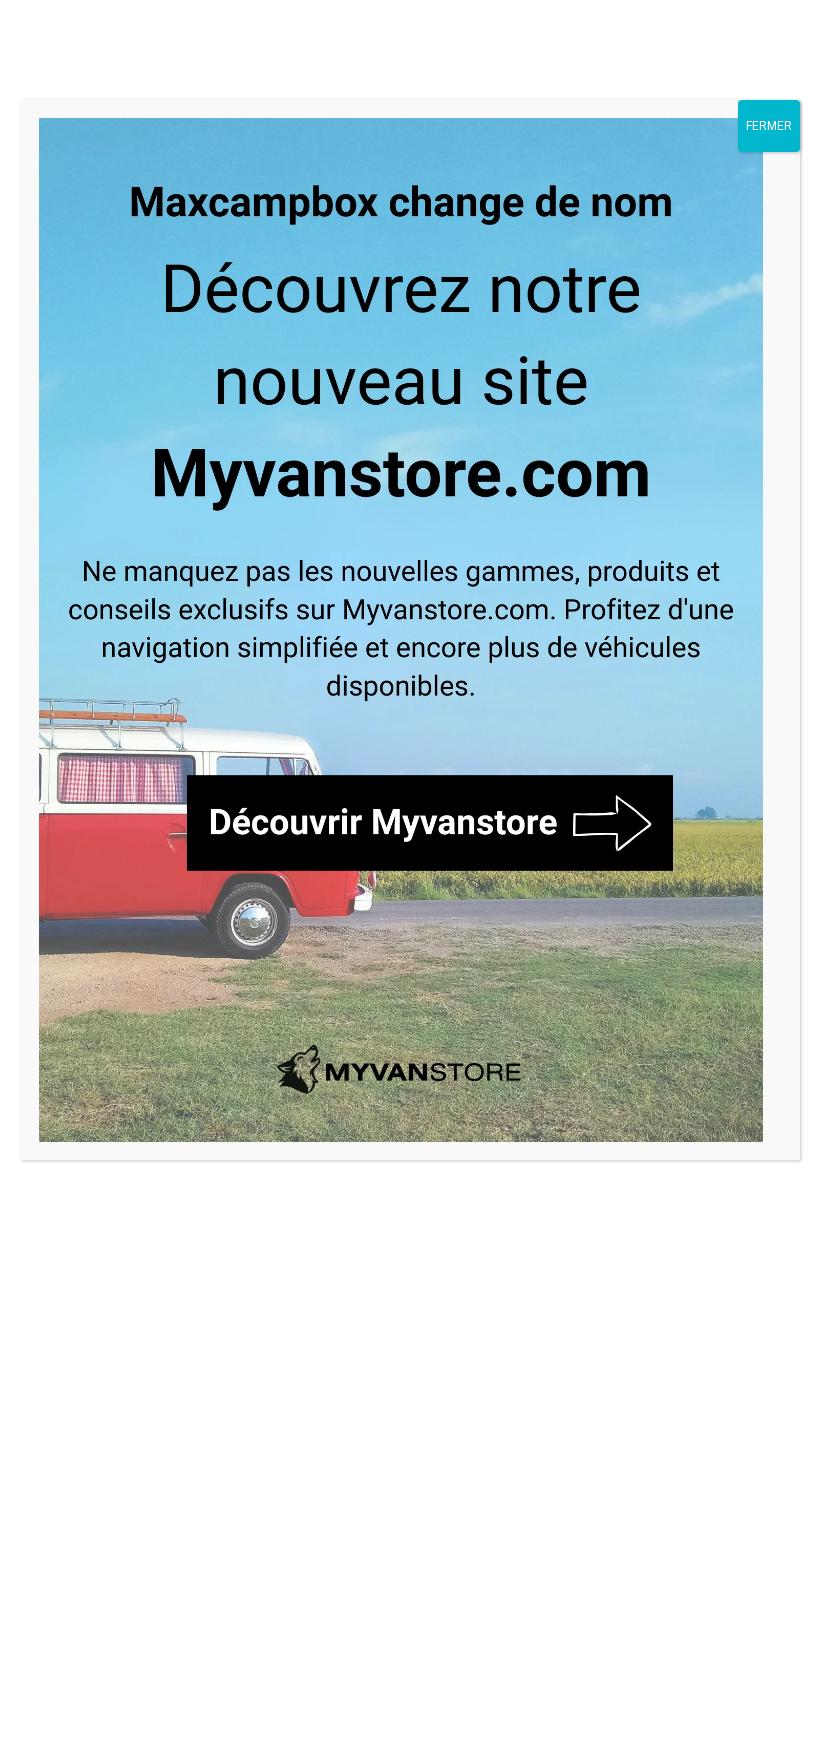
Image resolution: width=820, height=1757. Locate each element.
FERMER (769, 126)
